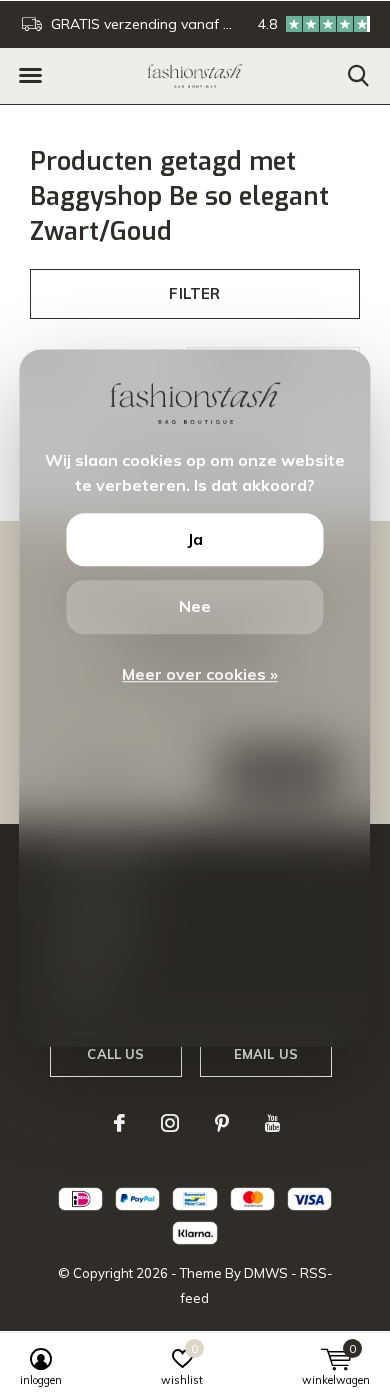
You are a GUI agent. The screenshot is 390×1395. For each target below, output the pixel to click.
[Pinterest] (222, 1123)
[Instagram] (170, 1123)
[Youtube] (272, 1123)
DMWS (266, 1273)
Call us (115, 1054)
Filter (194, 293)
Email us (266, 1054)
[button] (30, 76)
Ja (195, 539)
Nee (195, 607)
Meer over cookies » (200, 674)
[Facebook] (119, 1123)
